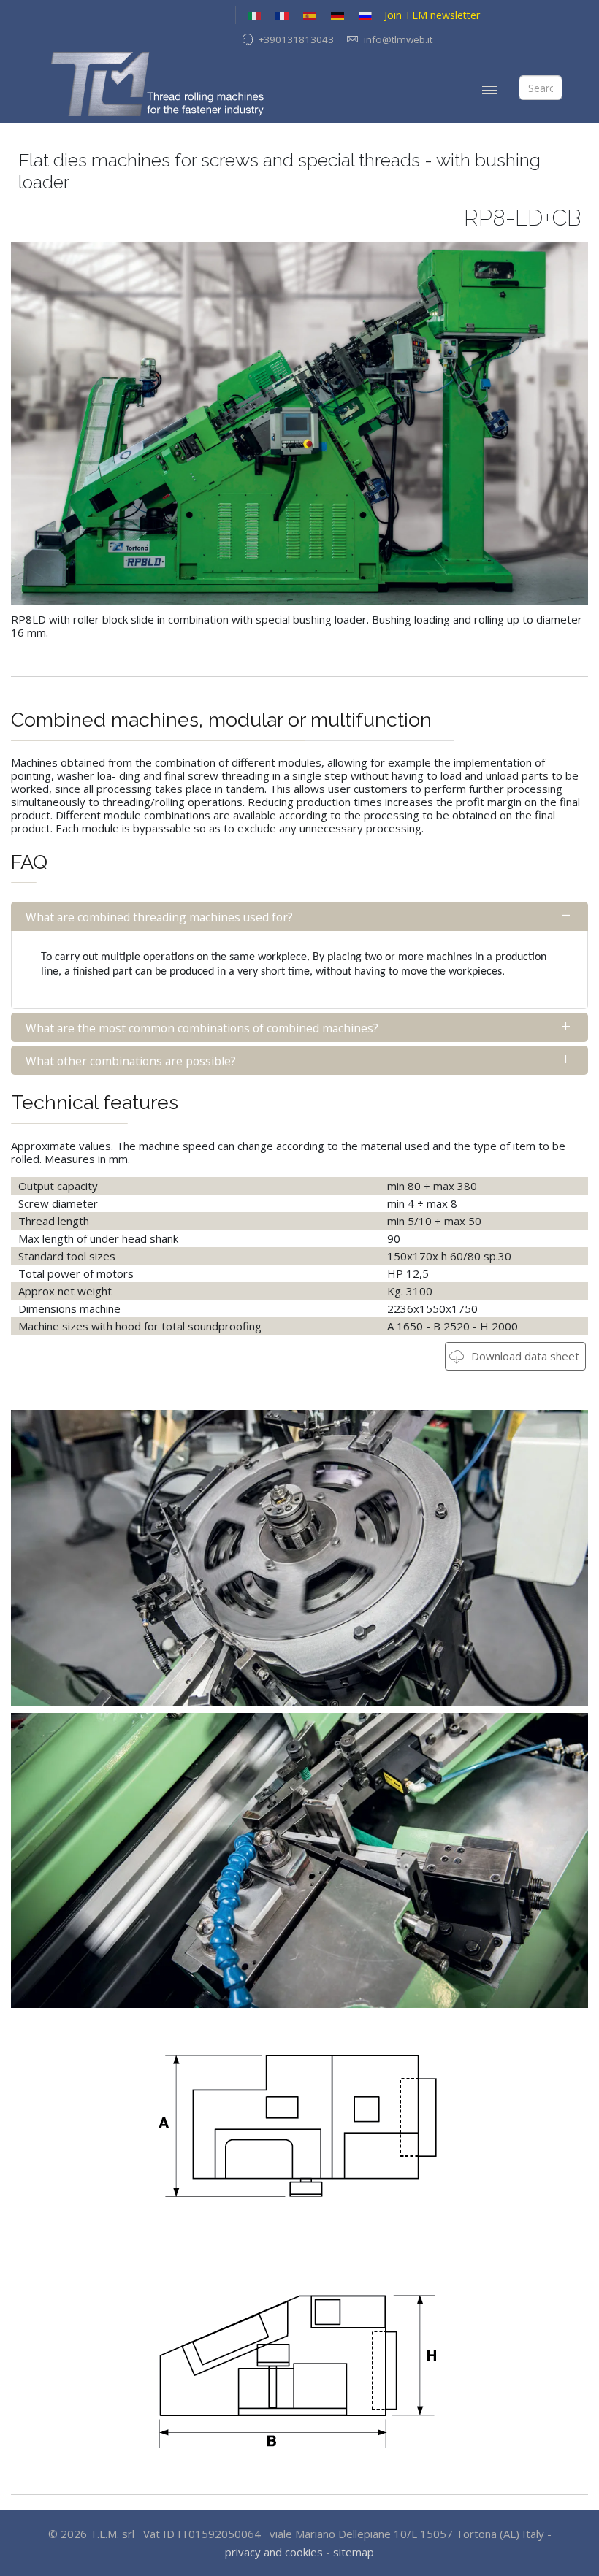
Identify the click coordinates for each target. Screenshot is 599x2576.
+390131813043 (296, 39)
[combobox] (541, 88)
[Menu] (489, 90)
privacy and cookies (274, 2552)
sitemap (354, 2552)
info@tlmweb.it (398, 39)
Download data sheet (524, 1356)
